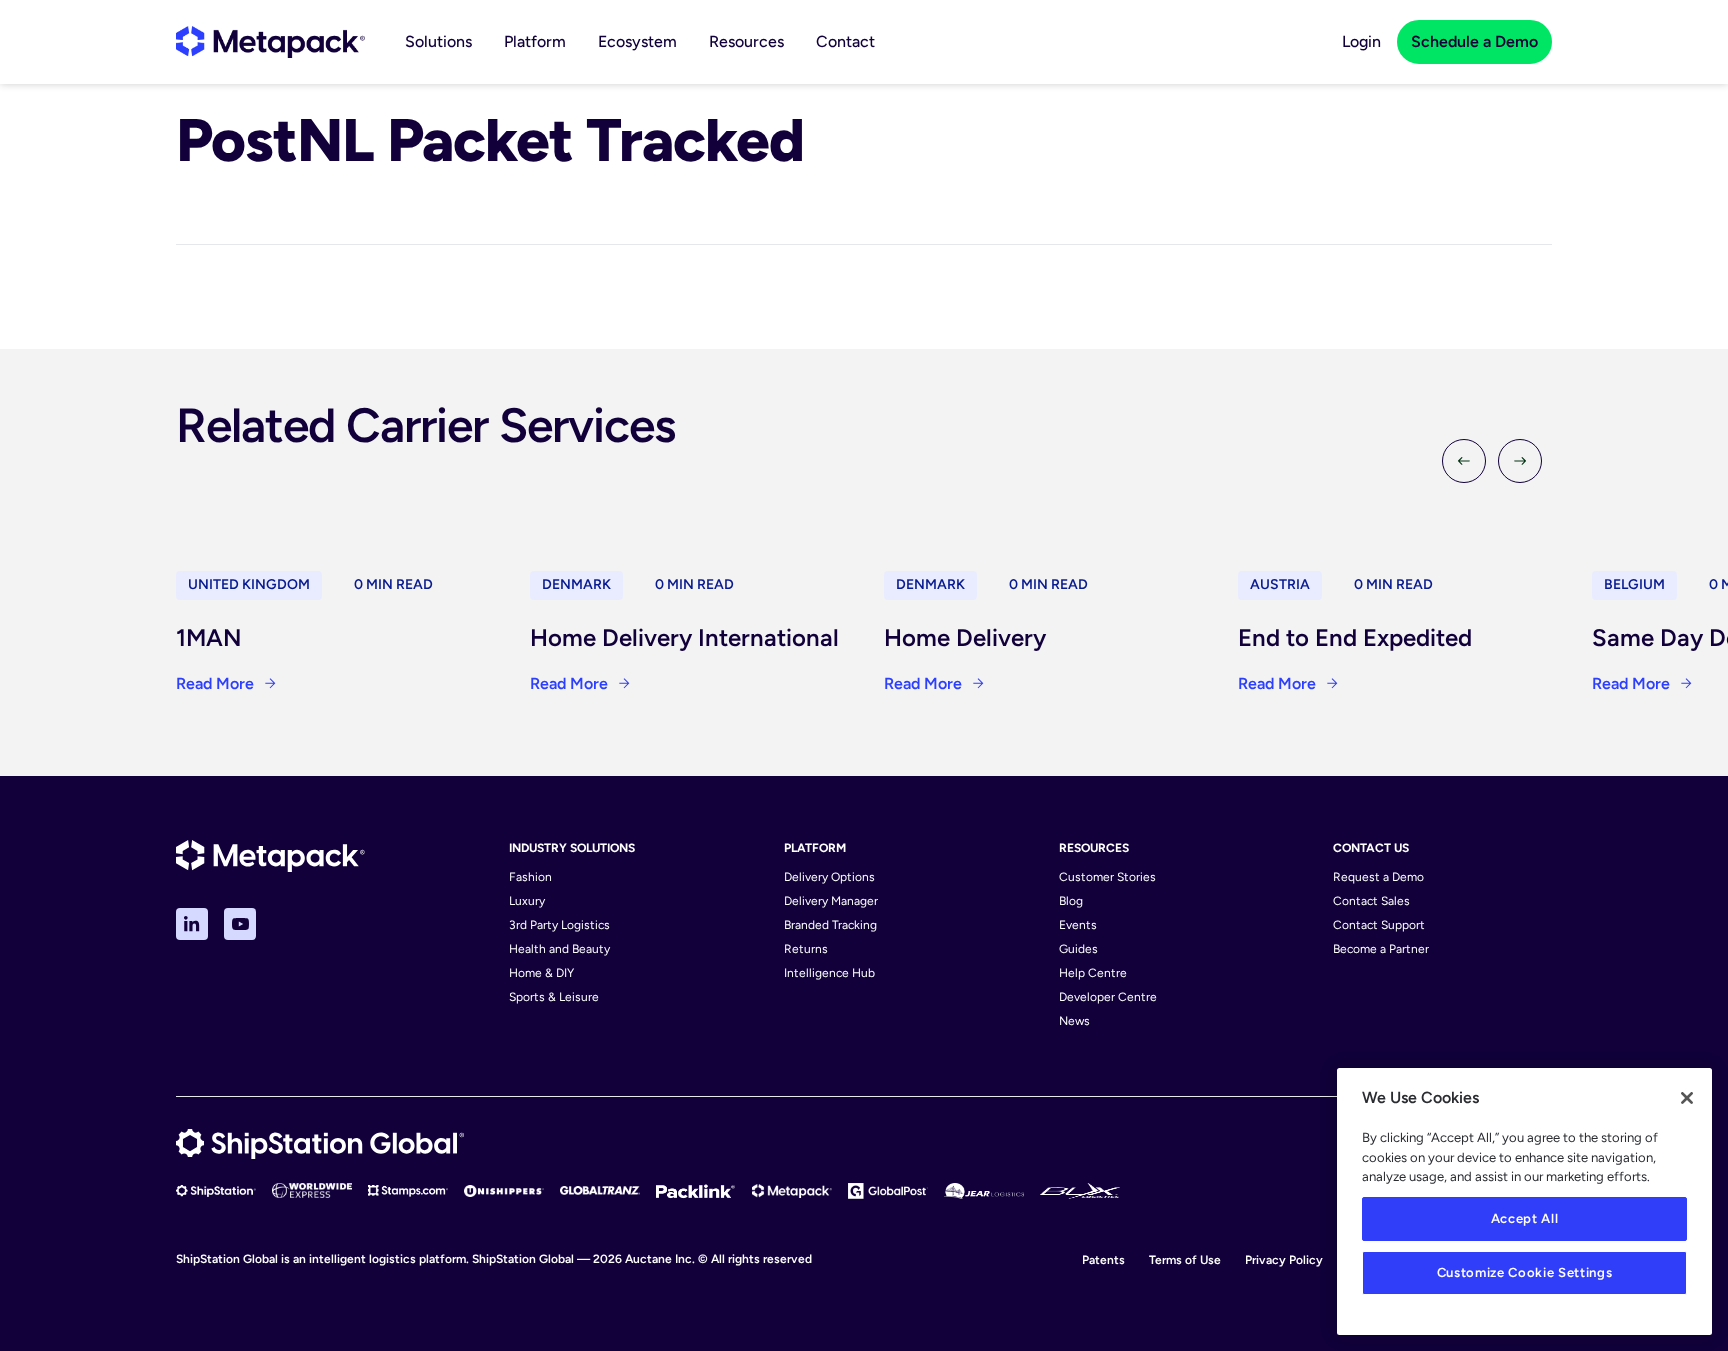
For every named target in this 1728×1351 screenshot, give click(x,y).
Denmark (576, 584)
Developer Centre (1108, 997)
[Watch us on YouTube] (240, 924)
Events (1078, 925)
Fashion (530, 877)
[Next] (1520, 461)
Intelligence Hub (829, 973)
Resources (746, 41)
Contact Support (1379, 925)
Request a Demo (1378, 877)
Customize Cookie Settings (1524, 1272)
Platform (535, 41)
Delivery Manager (831, 901)
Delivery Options (829, 877)
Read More (215, 683)
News (1074, 1021)
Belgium (1634, 584)
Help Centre (1093, 973)
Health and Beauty (559, 949)
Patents (1103, 1260)
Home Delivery (965, 637)
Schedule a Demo (1474, 41)
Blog (1071, 901)
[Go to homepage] (270, 42)
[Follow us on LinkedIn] (192, 924)
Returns (806, 949)
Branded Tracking (830, 925)
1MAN (209, 637)
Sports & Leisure (554, 997)
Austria (1280, 584)
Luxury (527, 901)
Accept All (1525, 1218)
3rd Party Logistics (559, 925)
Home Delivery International (684, 637)
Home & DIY (541, 973)
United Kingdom (249, 584)
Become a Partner (1381, 949)
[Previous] (1464, 461)
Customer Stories (1107, 877)
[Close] (1687, 1098)
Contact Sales (1371, 901)
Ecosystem (637, 41)
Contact (845, 41)
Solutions (438, 41)
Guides (1078, 949)
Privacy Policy (1284, 1260)
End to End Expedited (1355, 637)
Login (1361, 41)
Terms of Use (1185, 1260)
